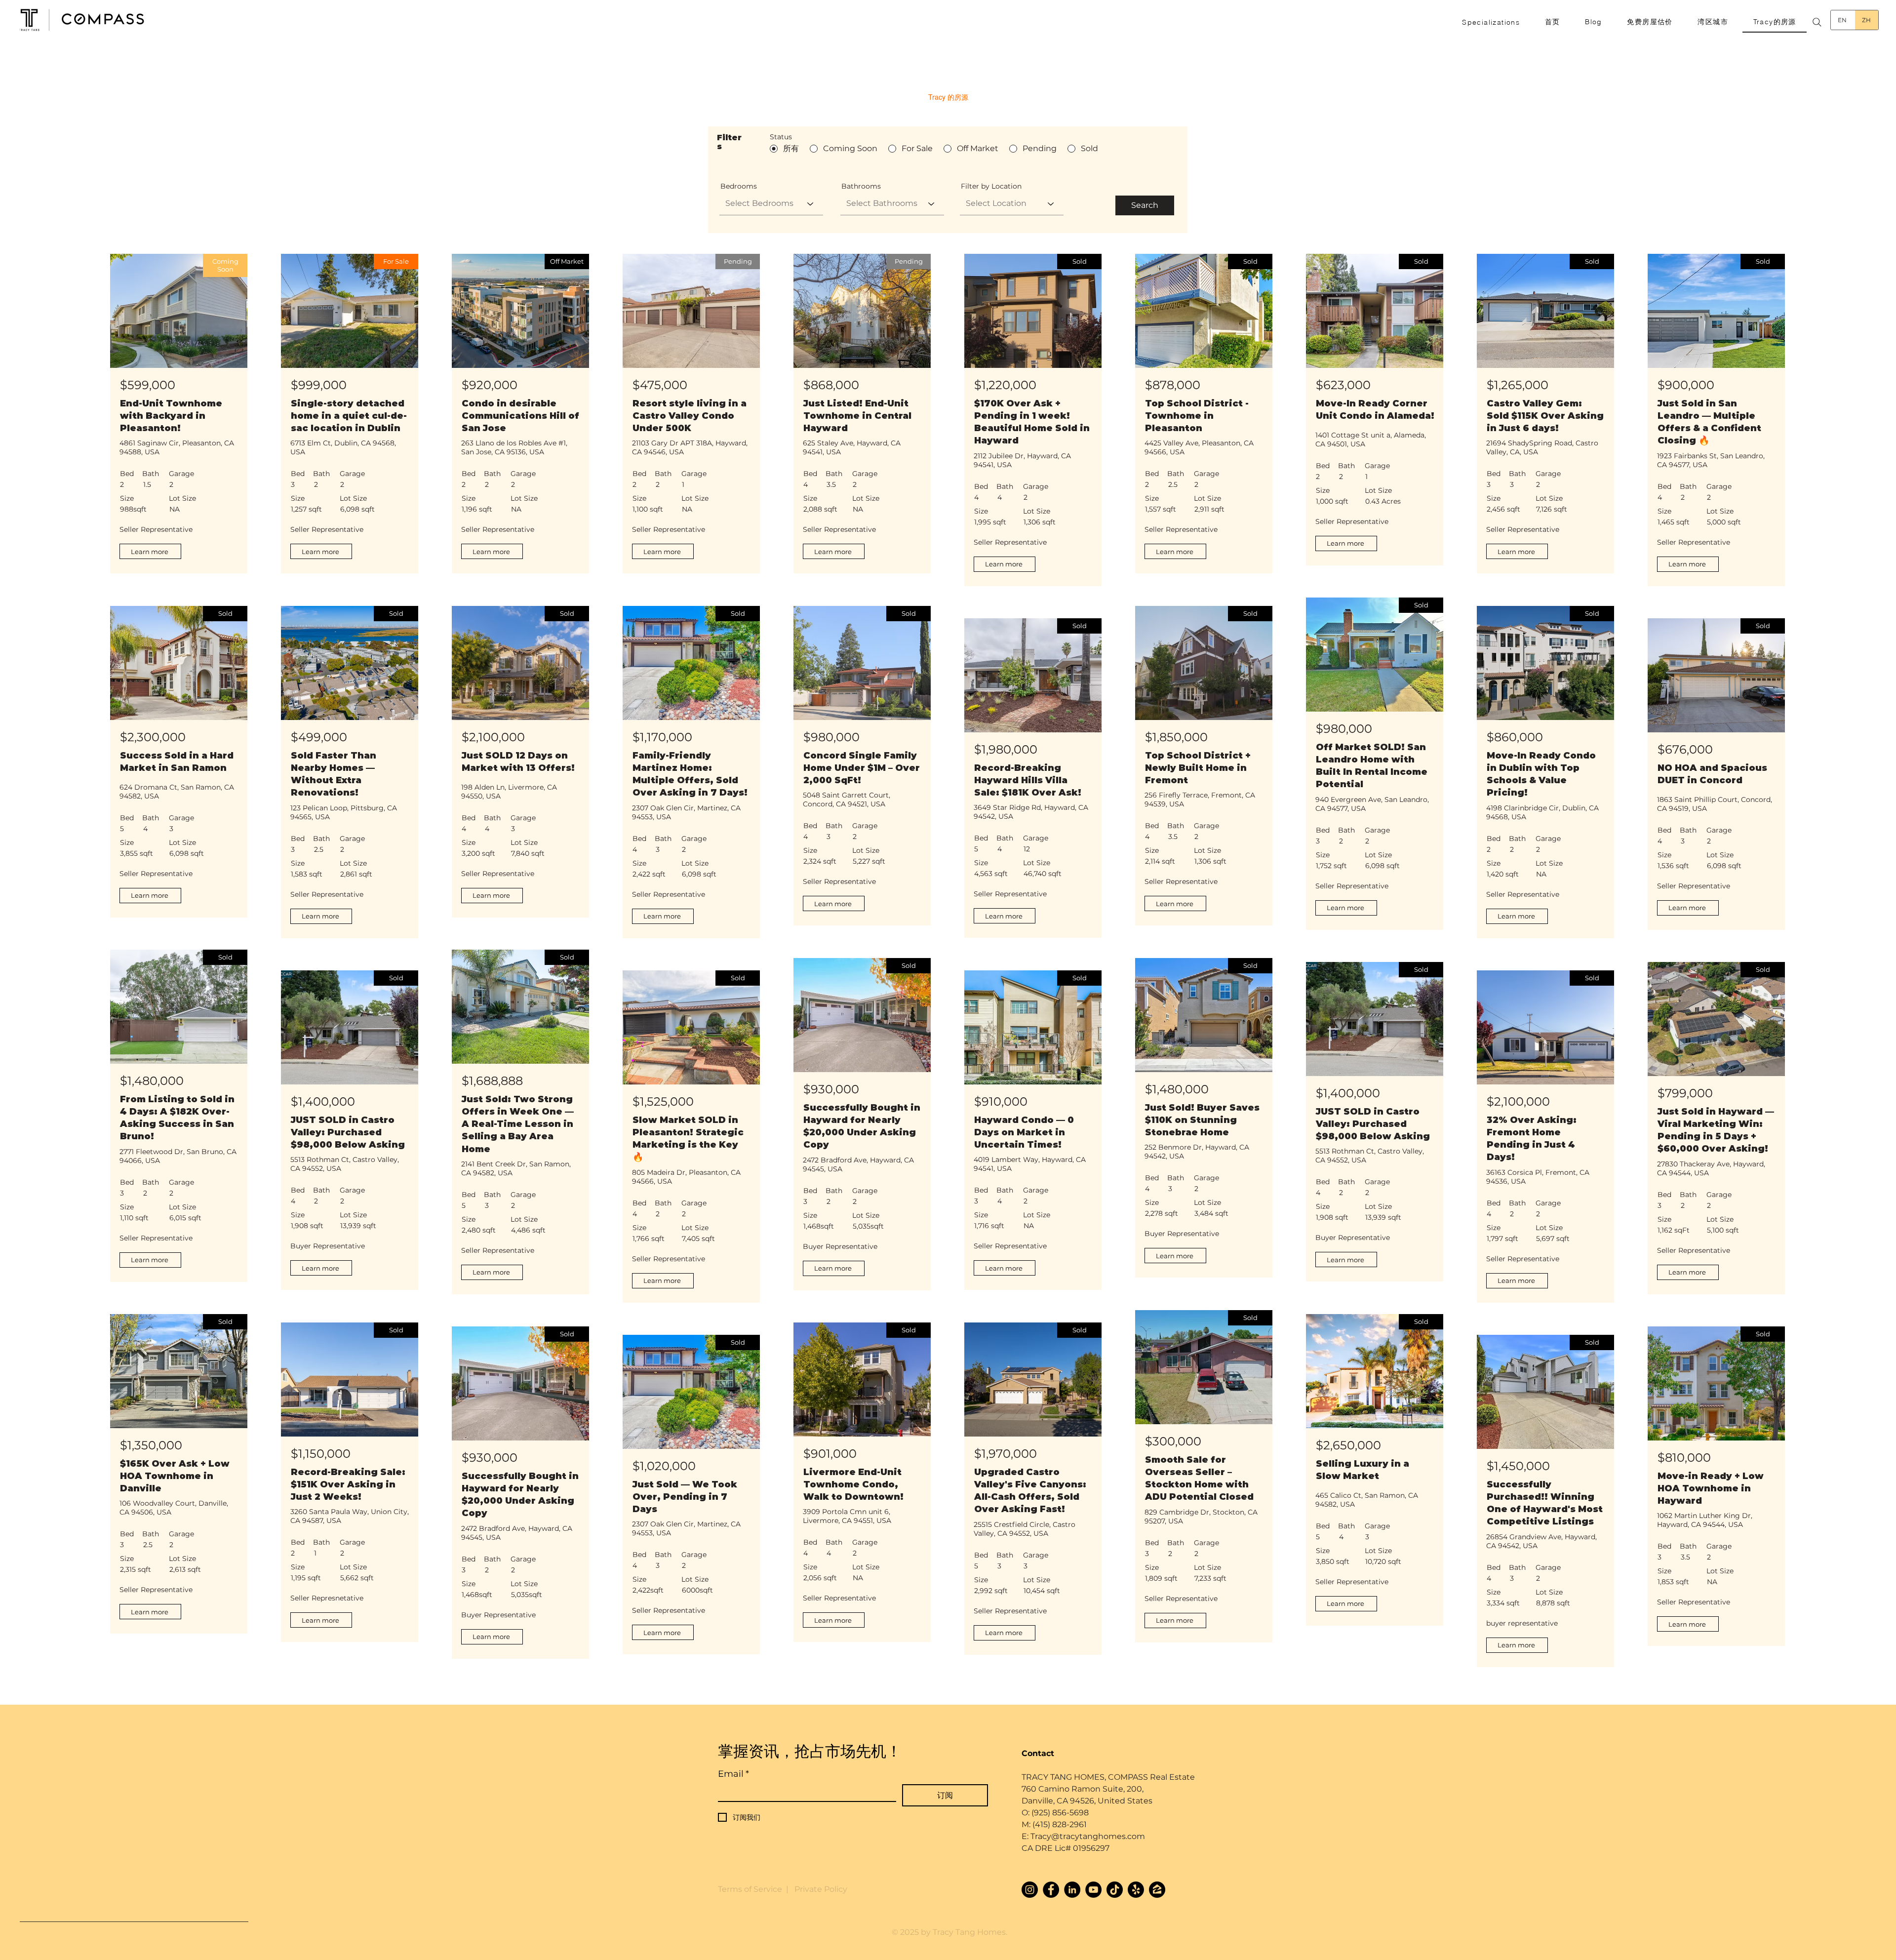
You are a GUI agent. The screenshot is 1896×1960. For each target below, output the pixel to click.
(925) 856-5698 (1060, 1813)
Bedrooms (739, 186)
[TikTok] (1115, 1890)
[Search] (1817, 22)
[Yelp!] (1136, 1890)
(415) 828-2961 (1060, 1824)
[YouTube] (1093, 1890)
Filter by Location (991, 186)
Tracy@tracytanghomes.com (1087, 1836)
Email (733, 1774)
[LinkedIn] (1072, 1890)
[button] (1491, 22)
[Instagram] (1030, 1890)
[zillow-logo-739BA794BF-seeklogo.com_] (1157, 1890)
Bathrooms (861, 186)
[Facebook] (1051, 1890)
